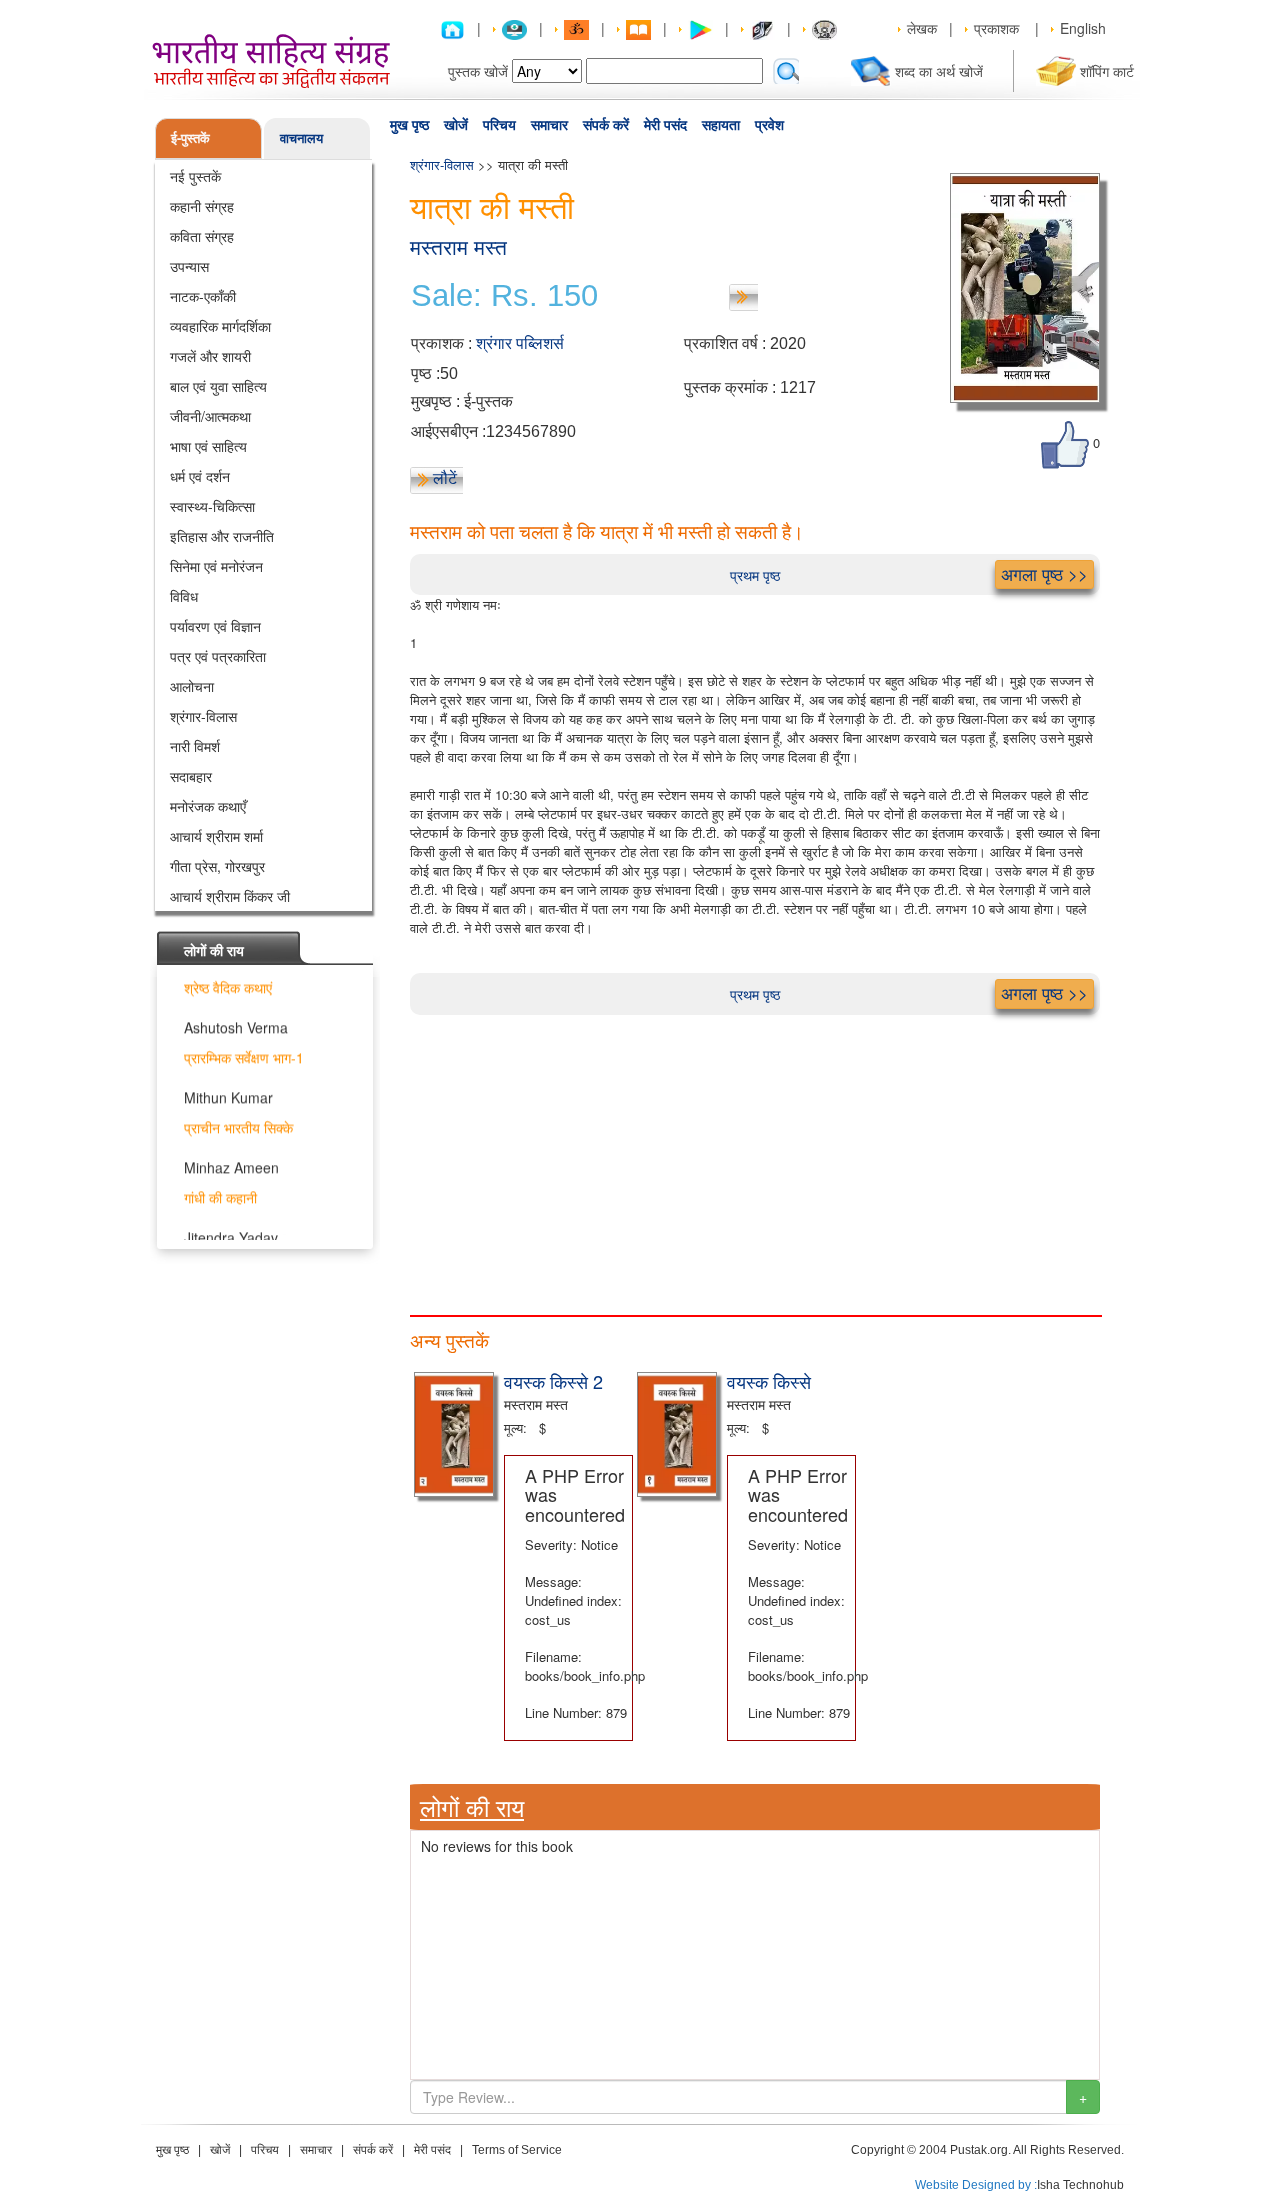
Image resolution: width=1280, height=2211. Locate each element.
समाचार (549, 125)
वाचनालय (301, 137)
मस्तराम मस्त (458, 247)
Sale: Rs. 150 (504, 296)
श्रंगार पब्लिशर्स (520, 343)
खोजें (456, 125)
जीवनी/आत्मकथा (210, 416)
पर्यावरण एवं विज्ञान (215, 626)
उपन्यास (189, 266)
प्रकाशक (996, 28)
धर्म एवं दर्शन (200, 476)
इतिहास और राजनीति (222, 536)
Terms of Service (517, 2150)
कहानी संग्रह (202, 206)
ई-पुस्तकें (190, 137)
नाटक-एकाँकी (203, 296)
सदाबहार (191, 776)
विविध (184, 596)
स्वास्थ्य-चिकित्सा (212, 506)
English (1083, 28)
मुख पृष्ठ (409, 125)
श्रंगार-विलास (203, 716)
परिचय (499, 125)
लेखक (922, 28)
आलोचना (192, 686)
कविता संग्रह (202, 236)
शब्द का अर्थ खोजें (939, 71)
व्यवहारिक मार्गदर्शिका (220, 326)
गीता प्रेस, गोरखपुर (217, 866)
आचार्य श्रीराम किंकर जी (230, 896)
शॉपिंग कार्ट (1107, 71)
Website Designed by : (976, 2185)
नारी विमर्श (195, 746)
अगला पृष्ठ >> (1044, 574)
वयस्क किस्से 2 (553, 1381)
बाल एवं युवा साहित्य (218, 386)
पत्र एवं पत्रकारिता (218, 656)
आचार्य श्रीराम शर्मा (216, 836)
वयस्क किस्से (769, 1381)
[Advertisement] (755, 1155)
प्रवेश (769, 125)
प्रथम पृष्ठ (755, 575)
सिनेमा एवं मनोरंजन (216, 566)
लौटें (445, 478)
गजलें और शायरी (210, 356)
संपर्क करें (606, 125)
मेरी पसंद (665, 125)
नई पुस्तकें (195, 176)
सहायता (721, 125)
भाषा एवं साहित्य (208, 446)
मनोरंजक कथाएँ (208, 806)
